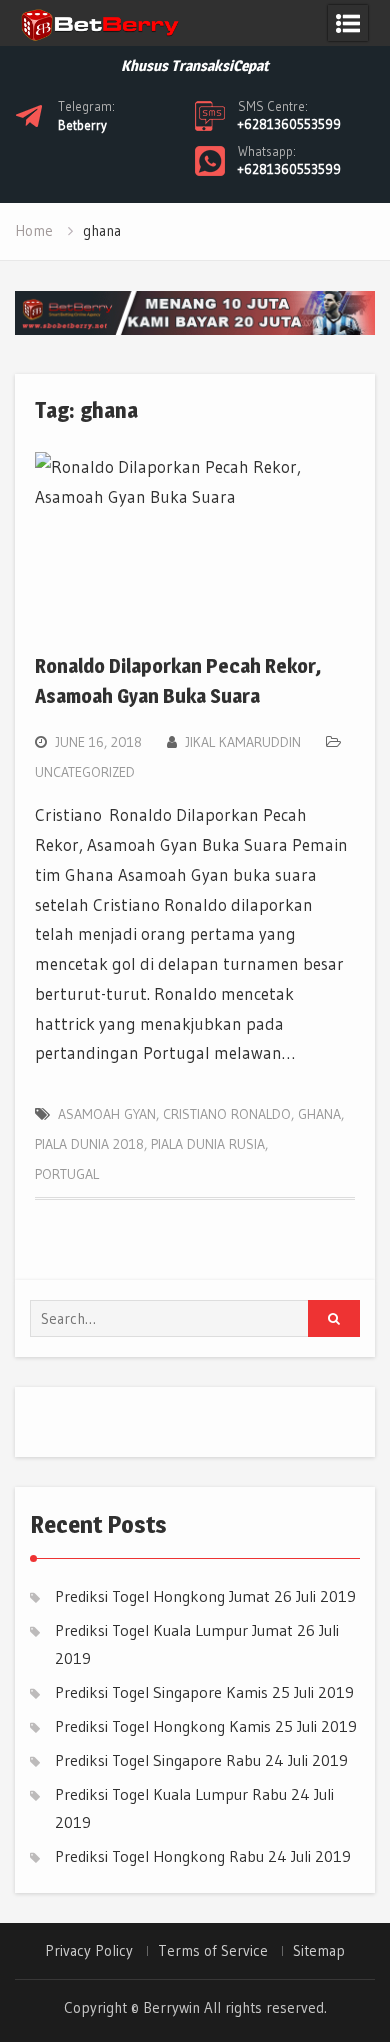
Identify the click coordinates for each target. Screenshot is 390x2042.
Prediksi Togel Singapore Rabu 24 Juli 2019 (201, 1760)
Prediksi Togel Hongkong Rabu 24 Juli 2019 (203, 1856)
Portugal (67, 1174)
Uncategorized (85, 772)
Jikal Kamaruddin (243, 742)
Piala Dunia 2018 (89, 1144)
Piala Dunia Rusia (208, 1144)
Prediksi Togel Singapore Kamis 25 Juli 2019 (204, 1692)
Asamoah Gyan (107, 1114)
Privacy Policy (89, 1951)
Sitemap (319, 1951)
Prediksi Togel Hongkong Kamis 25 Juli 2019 (206, 1726)
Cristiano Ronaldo (227, 1114)
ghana (319, 1114)
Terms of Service (213, 1951)
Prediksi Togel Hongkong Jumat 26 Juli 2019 (205, 1596)
